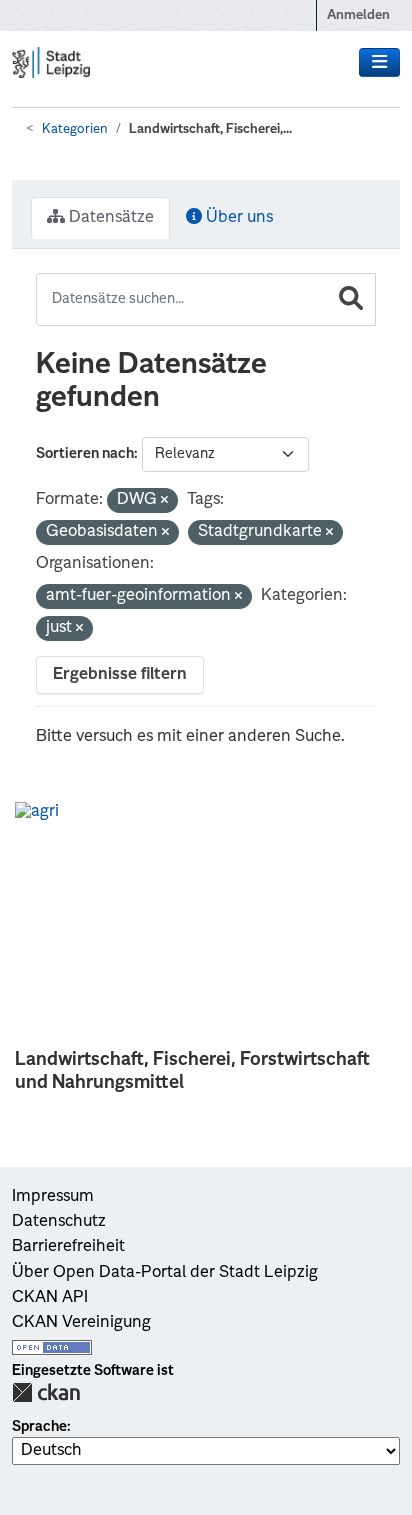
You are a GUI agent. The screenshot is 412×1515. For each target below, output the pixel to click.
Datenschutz (59, 1222)
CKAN (46, 1392)
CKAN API (50, 1298)
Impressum (53, 1197)
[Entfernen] (164, 501)
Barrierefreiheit (68, 1247)
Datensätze (109, 218)
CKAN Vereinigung (81, 1323)
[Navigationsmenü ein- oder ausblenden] (379, 63)
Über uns (237, 218)
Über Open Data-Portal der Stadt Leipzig (165, 1273)
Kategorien (75, 129)
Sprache (39, 1427)
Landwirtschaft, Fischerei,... (210, 129)
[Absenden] (351, 299)
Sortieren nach (85, 454)
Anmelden (358, 15)
